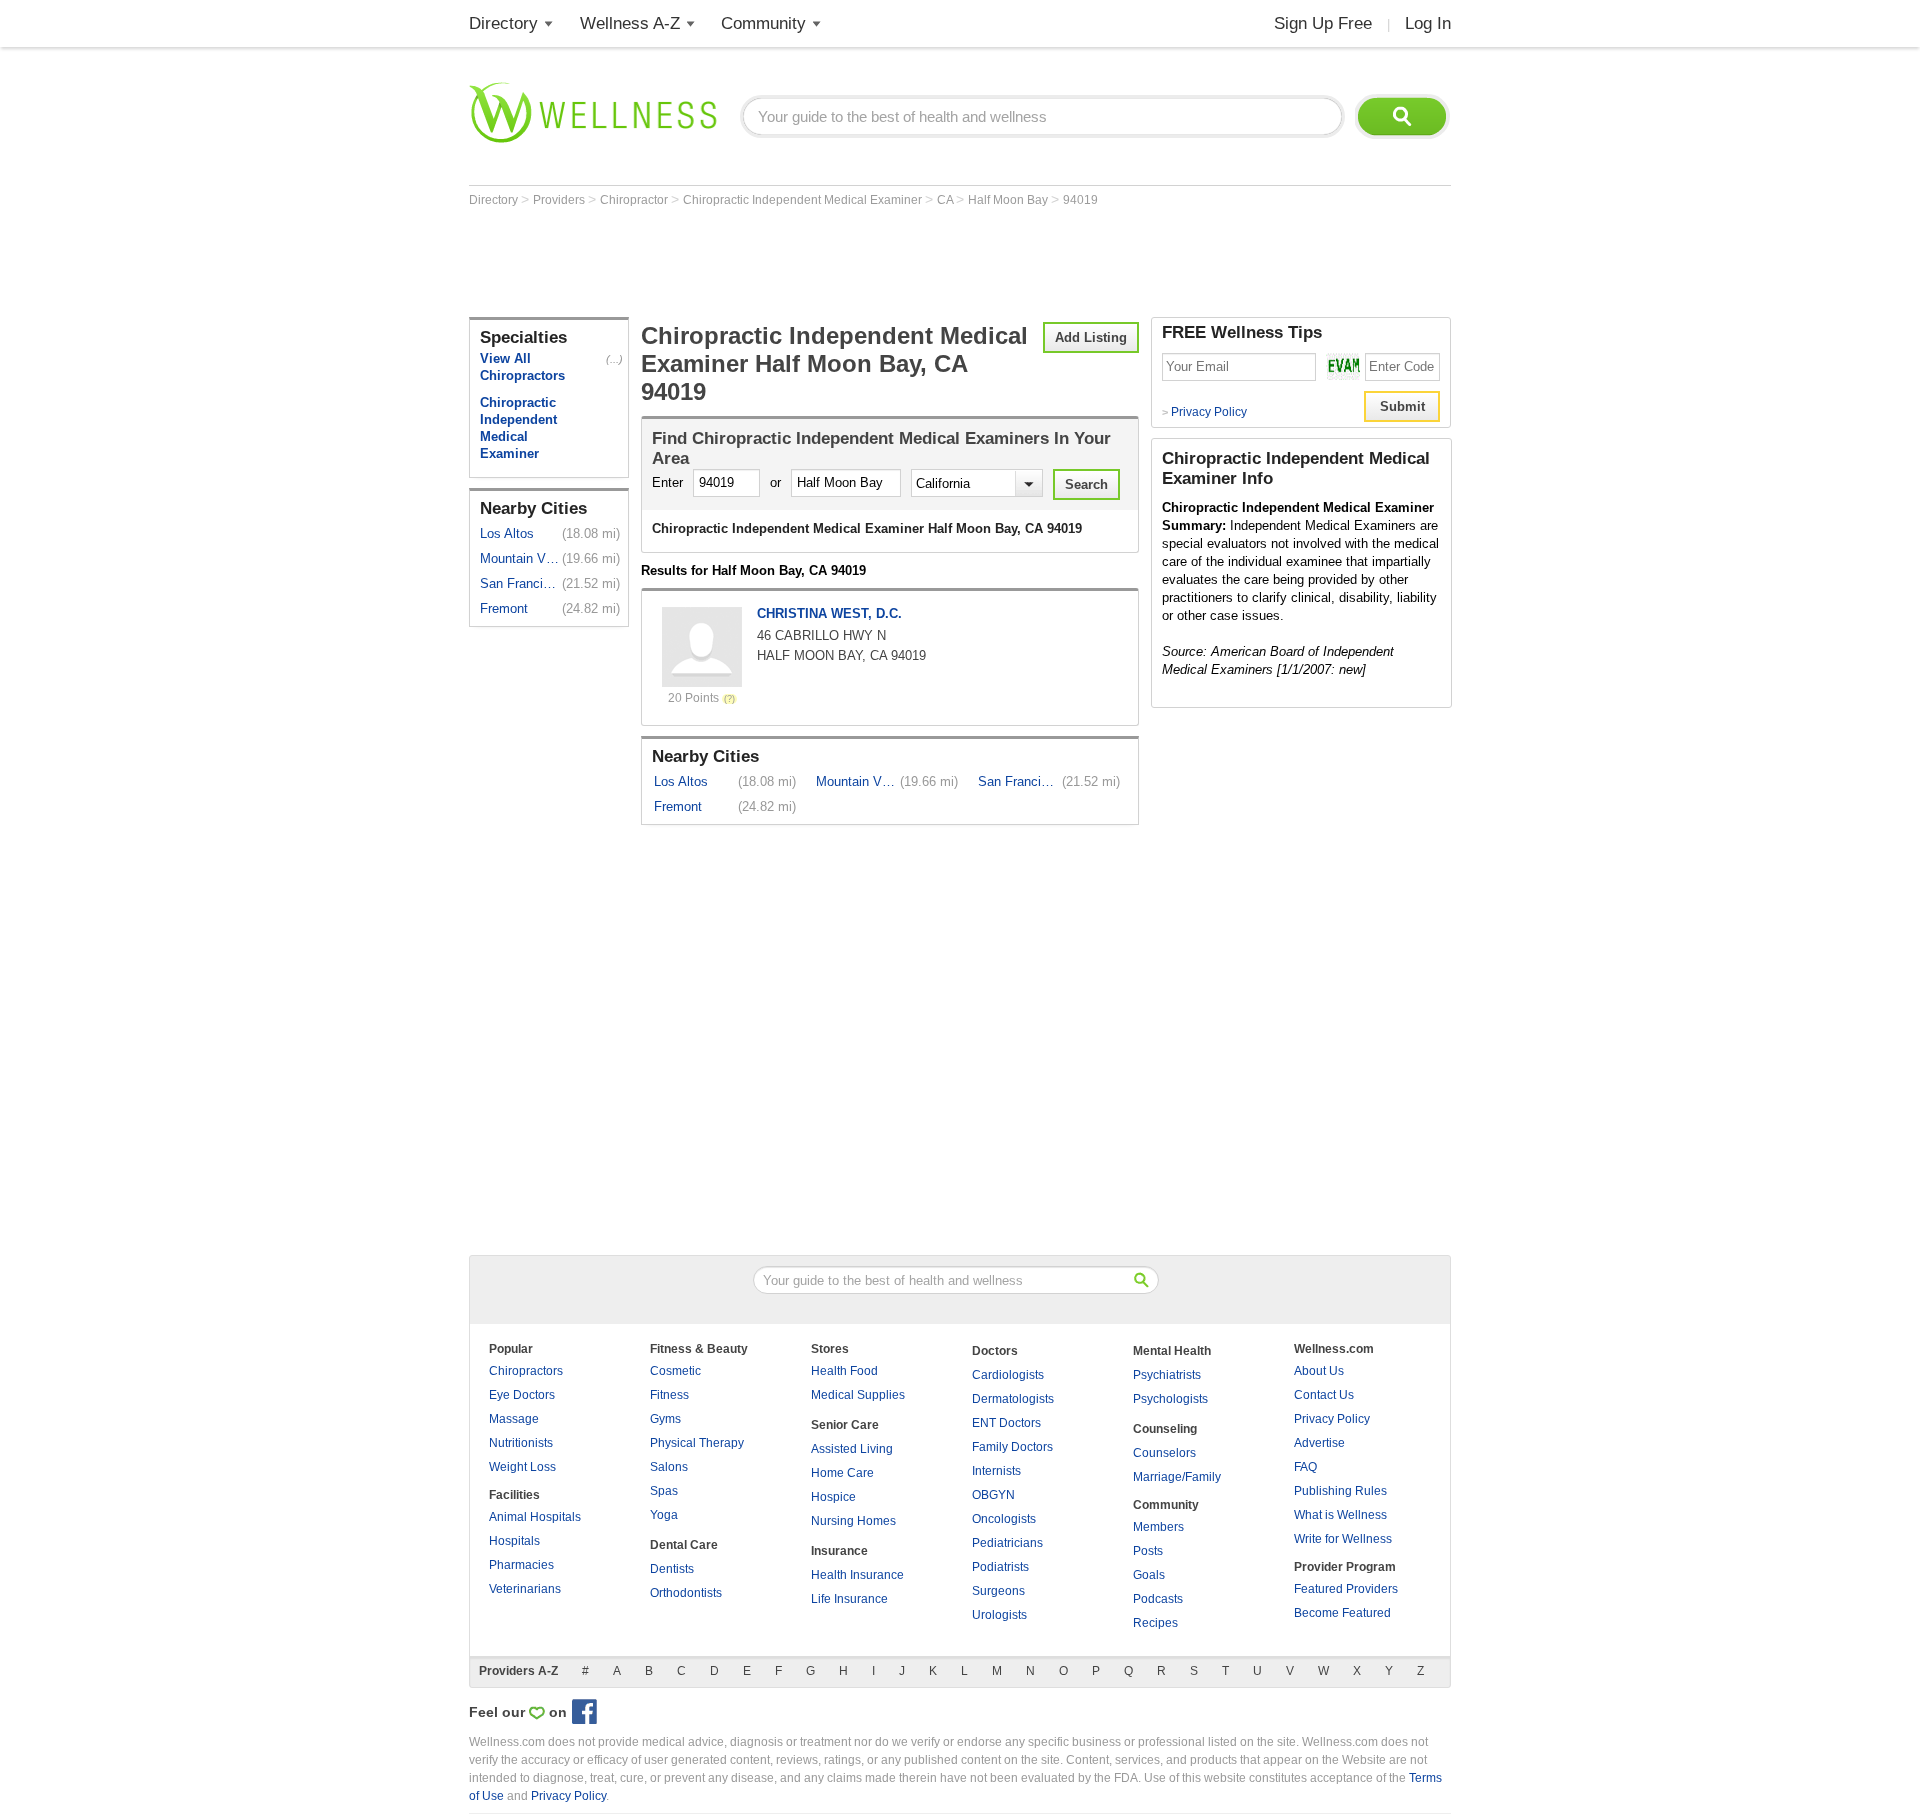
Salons (669, 1467)
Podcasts (1158, 1599)
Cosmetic (675, 1371)
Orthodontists (686, 1593)
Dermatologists (1013, 1399)
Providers (560, 200)
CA (946, 200)
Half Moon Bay (1009, 200)
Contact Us (1324, 1395)
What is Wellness (1340, 1515)
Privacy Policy (1204, 412)
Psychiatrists (1167, 1375)
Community (763, 23)
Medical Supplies (858, 1395)
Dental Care (684, 1545)
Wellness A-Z (630, 23)
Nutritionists (521, 1443)
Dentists (672, 1569)
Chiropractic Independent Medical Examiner (804, 200)
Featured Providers (1346, 1589)
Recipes (1155, 1623)
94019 (1080, 200)
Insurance (839, 1551)
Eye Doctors (522, 1395)
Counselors (1164, 1453)
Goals (1149, 1575)
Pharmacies (521, 1565)
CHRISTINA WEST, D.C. (829, 613)
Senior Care (845, 1425)
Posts (1148, 1551)
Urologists (999, 1615)
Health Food (844, 1371)
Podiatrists (1000, 1567)
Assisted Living (852, 1449)
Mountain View (519, 558)
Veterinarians (525, 1589)
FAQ (1305, 1467)
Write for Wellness (1343, 1539)
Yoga (664, 1515)
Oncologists (1004, 1519)
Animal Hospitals (535, 1517)
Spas (664, 1491)
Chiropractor (635, 200)
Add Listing (1091, 337)
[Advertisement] (833, 262)
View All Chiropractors (522, 367)
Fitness (669, 1395)
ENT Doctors (1006, 1423)
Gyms (665, 1419)
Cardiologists (1008, 1375)
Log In (1428, 23)
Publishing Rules (1340, 1491)
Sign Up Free (1323, 23)
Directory (503, 23)
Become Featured (1342, 1613)
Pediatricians (1007, 1543)
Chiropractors (526, 1371)
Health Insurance (857, 1575)
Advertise (1319, 1443)
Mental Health (1172, 1351)
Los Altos (507, 533)
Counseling (1165, 1429)
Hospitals (514, 1541)
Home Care (842, 1473)
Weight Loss (522, 1467)
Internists (996, 1471)
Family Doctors (1012, 1447)
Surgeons (998, 1591)
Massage (514, 1419)
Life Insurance (849, 1599)
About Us (1319, 1371)
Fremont (504, 608)
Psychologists (1170, 1399)
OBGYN (993, 1495)
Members (1158, 1527)
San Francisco (519, 583)
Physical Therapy (697, 1443)
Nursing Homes (853, 1521)
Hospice (833, 1497)
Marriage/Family (1177, 1477)
